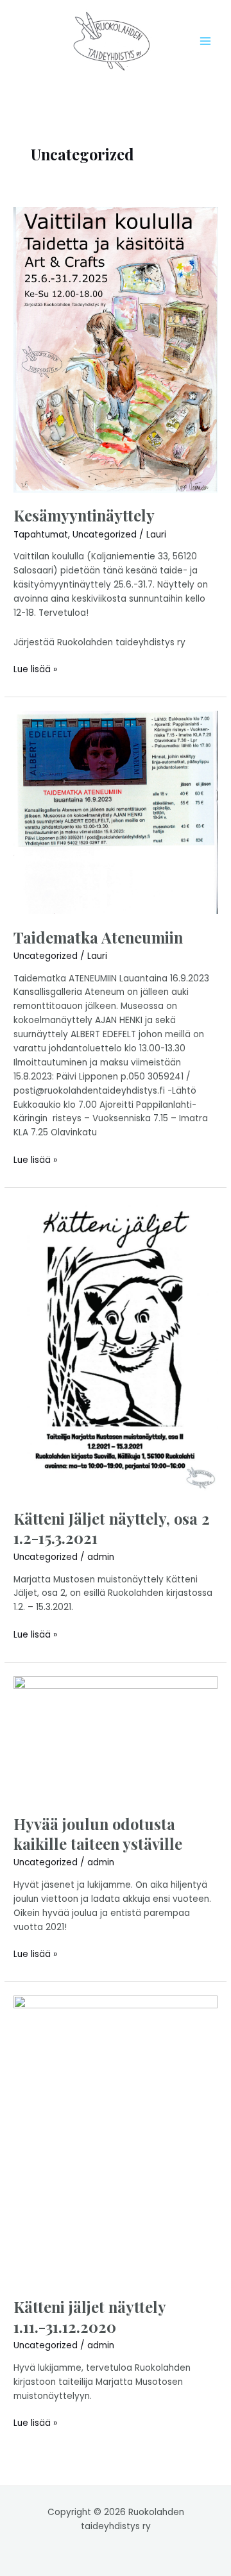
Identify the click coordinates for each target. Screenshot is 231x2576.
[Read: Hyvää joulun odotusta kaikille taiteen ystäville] (116, 1738)
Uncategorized (105, 535)
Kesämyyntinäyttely (84, 515)
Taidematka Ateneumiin (98, 937)
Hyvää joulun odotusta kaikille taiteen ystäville (98, 1834)
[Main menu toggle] (206, 41)
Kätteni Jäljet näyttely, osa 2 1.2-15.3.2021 (112, 1528)
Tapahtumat (41, 535)
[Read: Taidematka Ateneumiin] (116, 812)
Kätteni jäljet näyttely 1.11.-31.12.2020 (90, 2317)
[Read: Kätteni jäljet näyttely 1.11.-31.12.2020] (116, 2139)
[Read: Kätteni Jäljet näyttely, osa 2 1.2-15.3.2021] (116, 1348)
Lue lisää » (35, 669)
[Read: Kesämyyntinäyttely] (116, 349)
